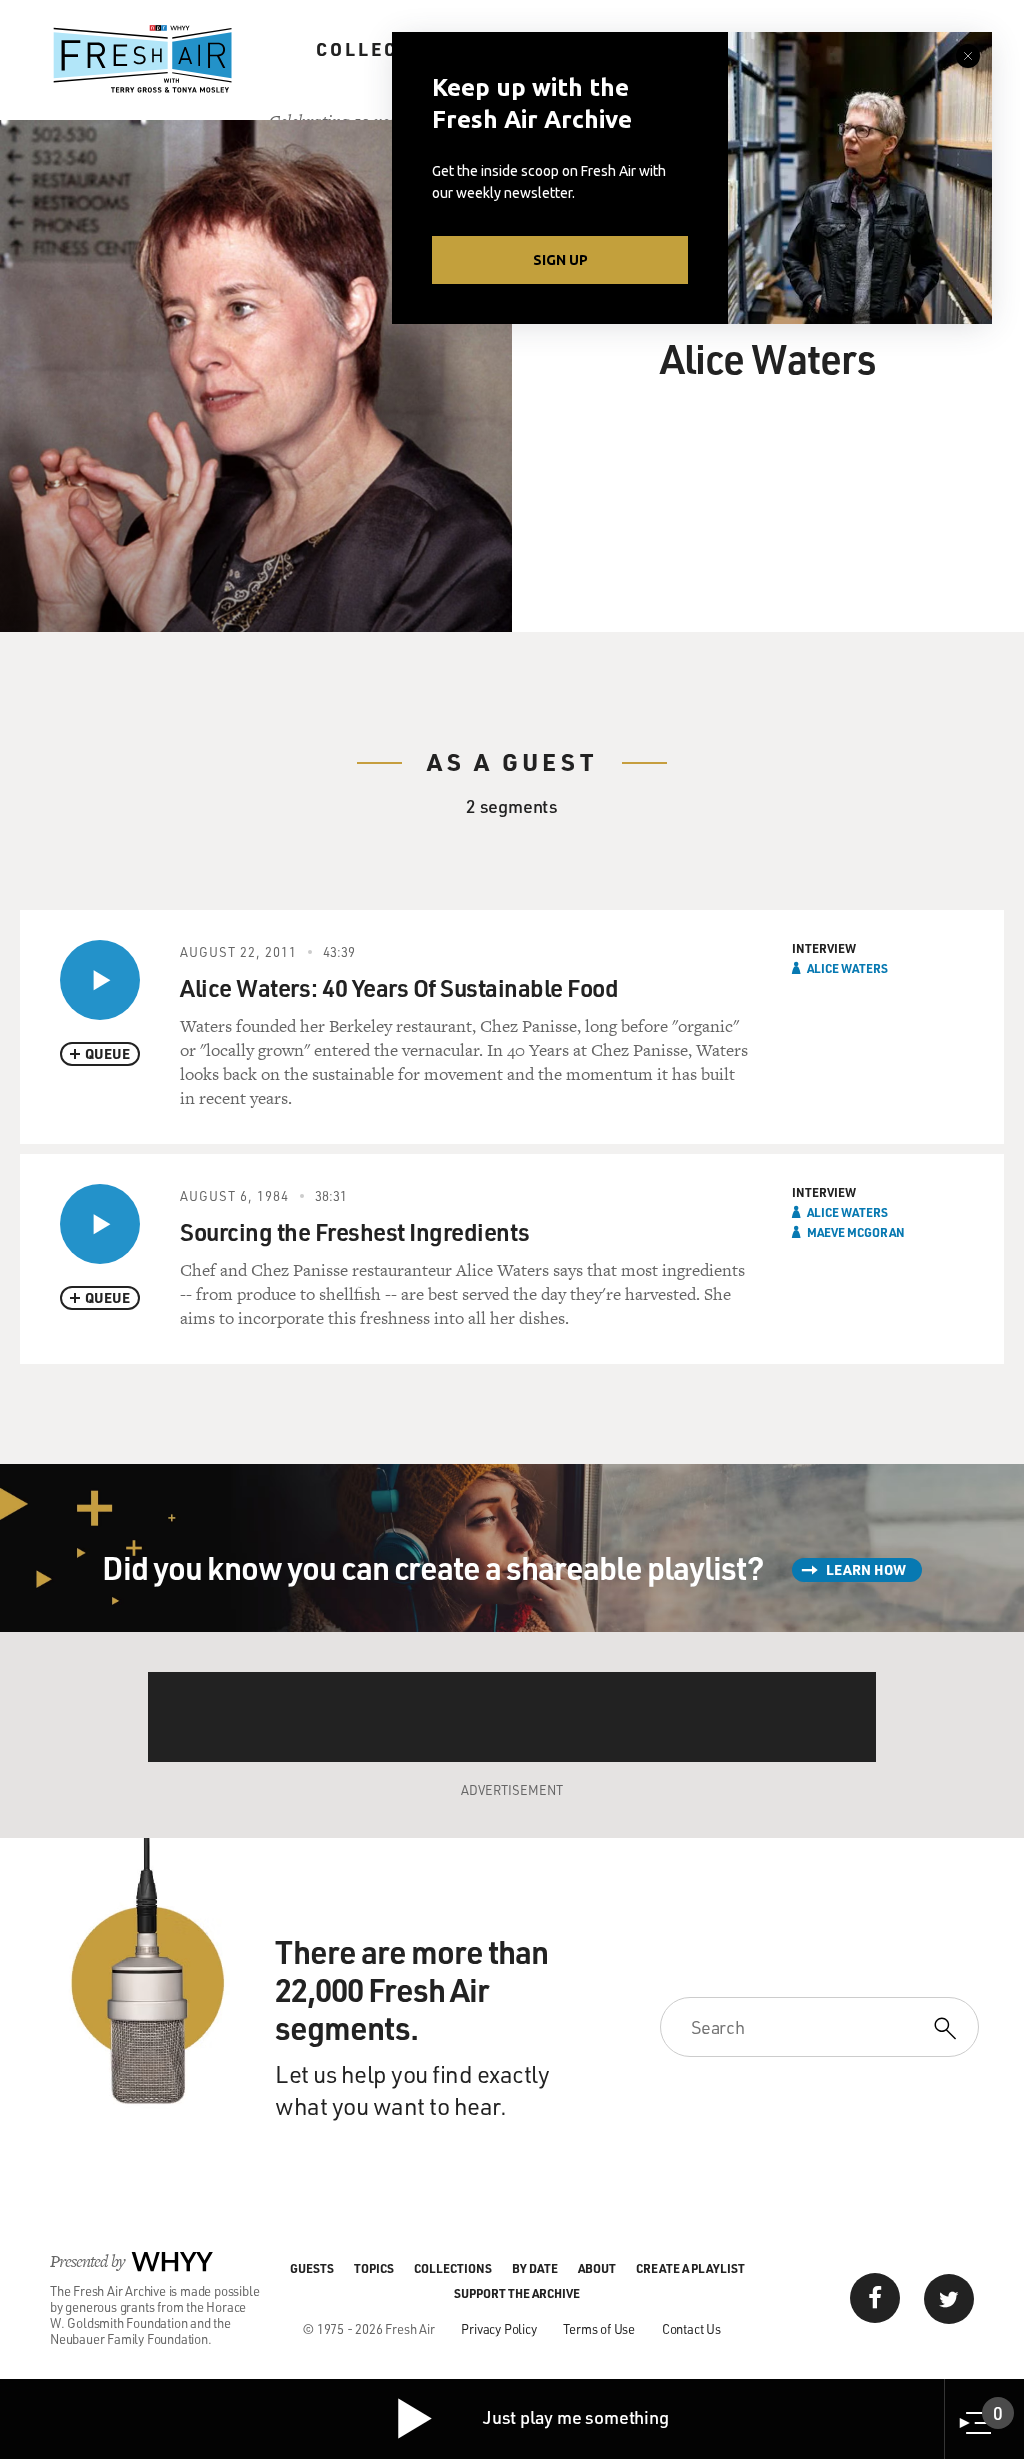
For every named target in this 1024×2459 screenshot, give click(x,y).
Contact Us (691, 2328)
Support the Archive (517, 2293)
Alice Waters (847, 968)
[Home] (143, 59)
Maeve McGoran (856, 1232)
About (597, 2268)
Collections (390, 49)
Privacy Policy (498, 2328)
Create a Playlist (690, 2268)
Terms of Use (599, 2328)
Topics (374, 2268)
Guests (312, 2268)
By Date (535, 2268)
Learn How (866, 1569)
